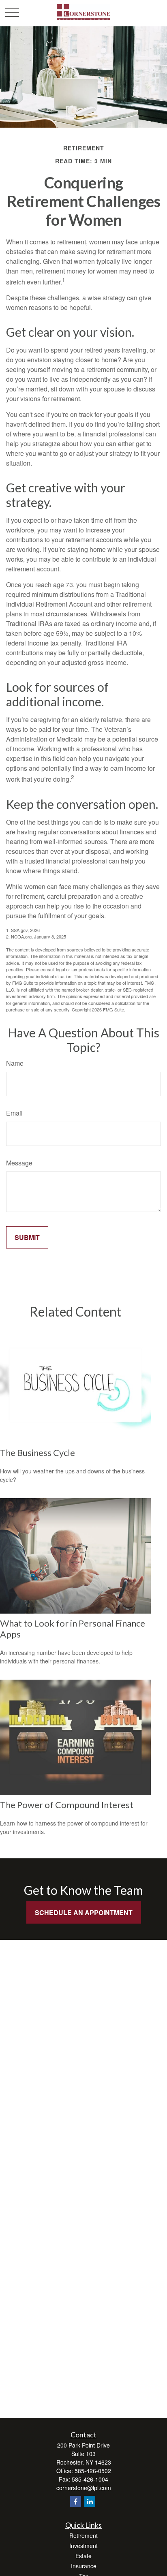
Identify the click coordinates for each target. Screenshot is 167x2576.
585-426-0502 (93, 2471)
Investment (83, 2546)
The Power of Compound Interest (67, 1805)
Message (19, 1163)
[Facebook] (76, 2501)
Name (15, 1063)
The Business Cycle (37, 1453)
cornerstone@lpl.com (84, 2488)
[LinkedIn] (90, 2501)
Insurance (84, 2566)
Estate (83, 2556)
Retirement (83, 2535)
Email (14, 1113)
